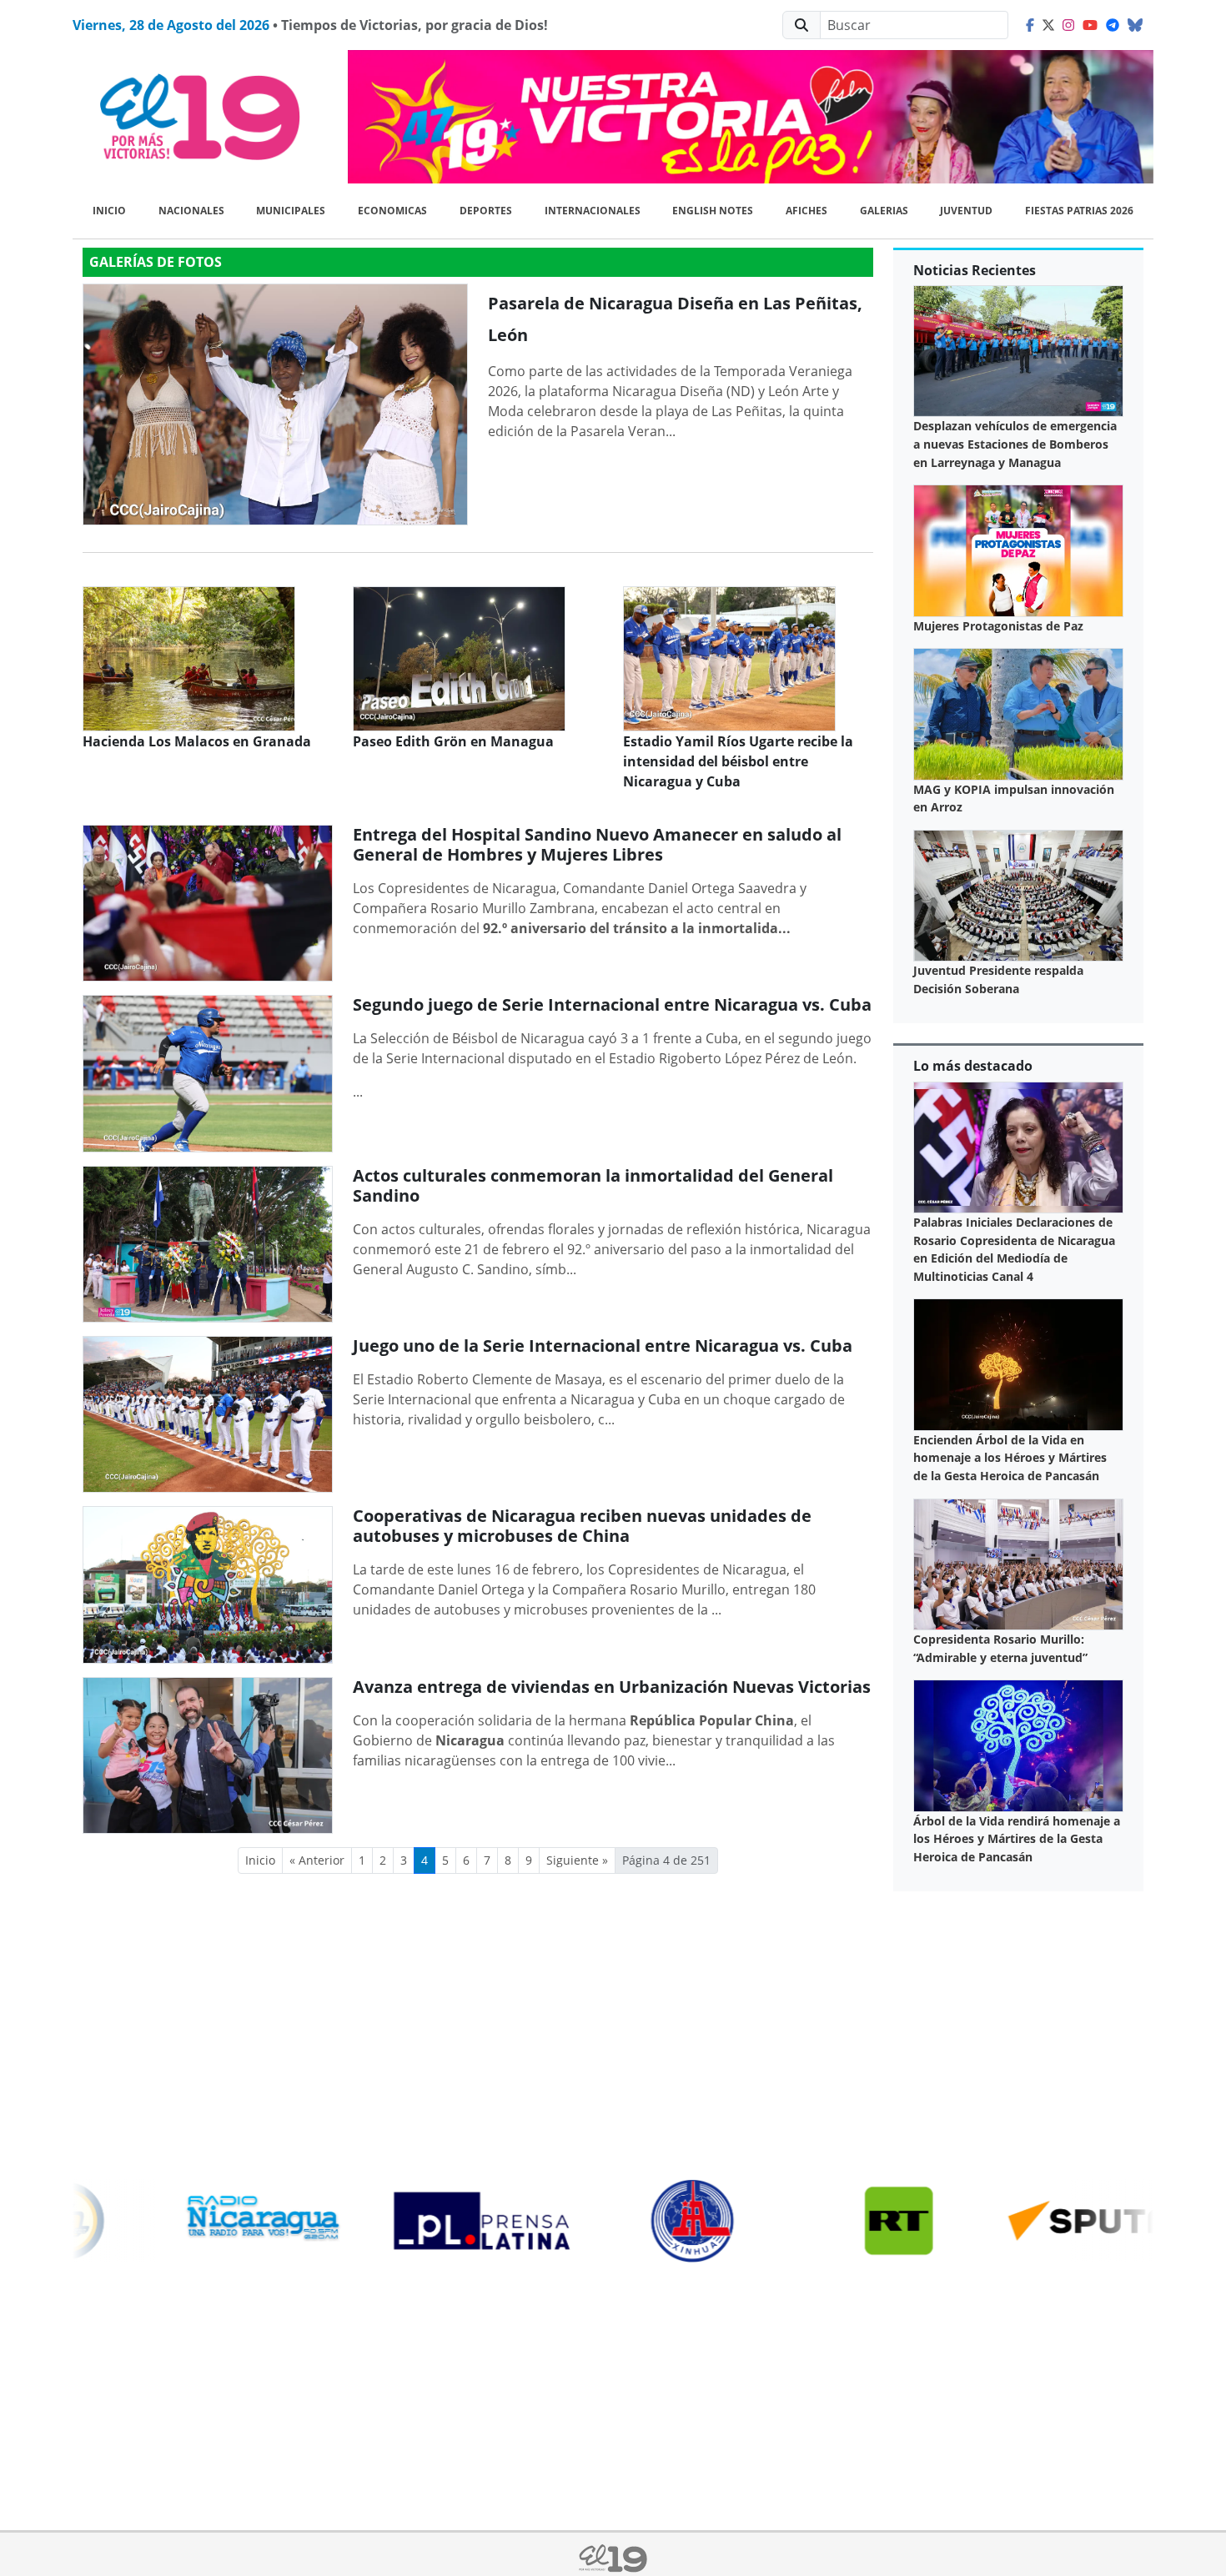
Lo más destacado (973, 1066)
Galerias (884, 211)
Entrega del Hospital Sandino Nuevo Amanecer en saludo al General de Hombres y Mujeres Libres (597, 844)
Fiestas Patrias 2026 (1079, 211)
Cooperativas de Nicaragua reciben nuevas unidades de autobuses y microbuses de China (582, 1526)
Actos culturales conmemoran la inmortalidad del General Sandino (593, 1185)
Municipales (291, 211)
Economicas (392, 211)
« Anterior (317, 1860)
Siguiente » (577, 1860)
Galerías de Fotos (156, 262)
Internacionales (593, 211)
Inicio (109, 211)
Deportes (486, 211)
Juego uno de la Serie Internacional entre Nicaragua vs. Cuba (603, 1346)
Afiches (806, 211)
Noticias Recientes (975, 270)
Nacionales (191, 211)
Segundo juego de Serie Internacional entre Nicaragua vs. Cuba (612, 1004)
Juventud (966, 211)
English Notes (713, 211)
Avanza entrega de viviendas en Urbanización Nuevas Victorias (612, 1687)
